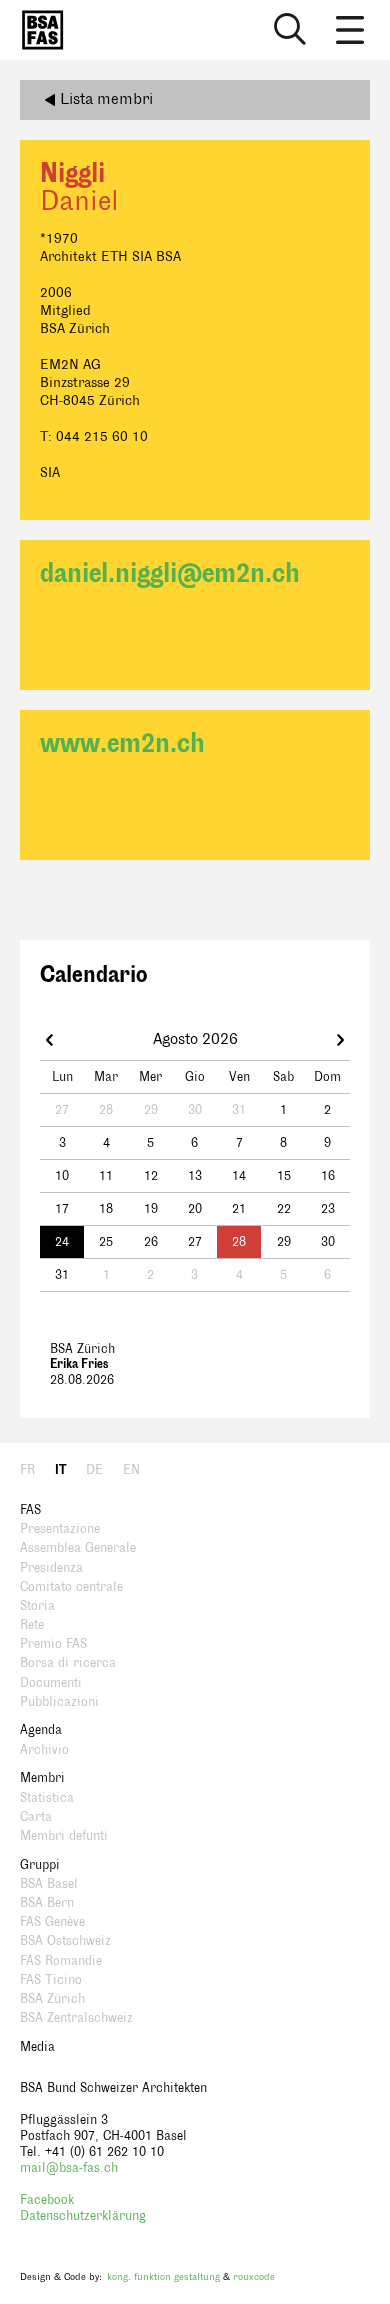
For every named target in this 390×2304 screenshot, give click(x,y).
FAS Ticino (51, 1980)
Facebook (47, 2200)
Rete (32, 1625)
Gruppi (40, 1865)
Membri (42, 1778)
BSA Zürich (52, 1999)
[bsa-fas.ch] (38, 30)
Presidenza (51, 1568)
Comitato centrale (71, 1587)
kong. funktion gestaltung (163, 2276)
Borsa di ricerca (68, 1663)
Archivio (44, 1750)
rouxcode (254, 2276)
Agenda (41, 1730)
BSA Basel (49, 1884)
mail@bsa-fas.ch (69, 2168)
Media (37, 2047)
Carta (36, 1817)
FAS (30, 1510)
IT (60, 1470)
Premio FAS (53, 1644)
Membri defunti (64, 1836)
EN (131, 1470)
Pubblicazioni (59, 1702)
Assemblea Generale (78, 1548)
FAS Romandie (61, 1961)
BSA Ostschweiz (65, 1941)
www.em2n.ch (122, 743)
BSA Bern (47, 1903)
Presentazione (60, 1529)
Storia (37, 1606)
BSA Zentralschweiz (76, 2018)
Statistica (47, 1798)
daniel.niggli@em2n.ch (170, 573)
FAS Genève (52, 1922)
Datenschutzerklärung (83, 2216)
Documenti (51, 1683)
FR (27, 1470)
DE (94, 1470)
